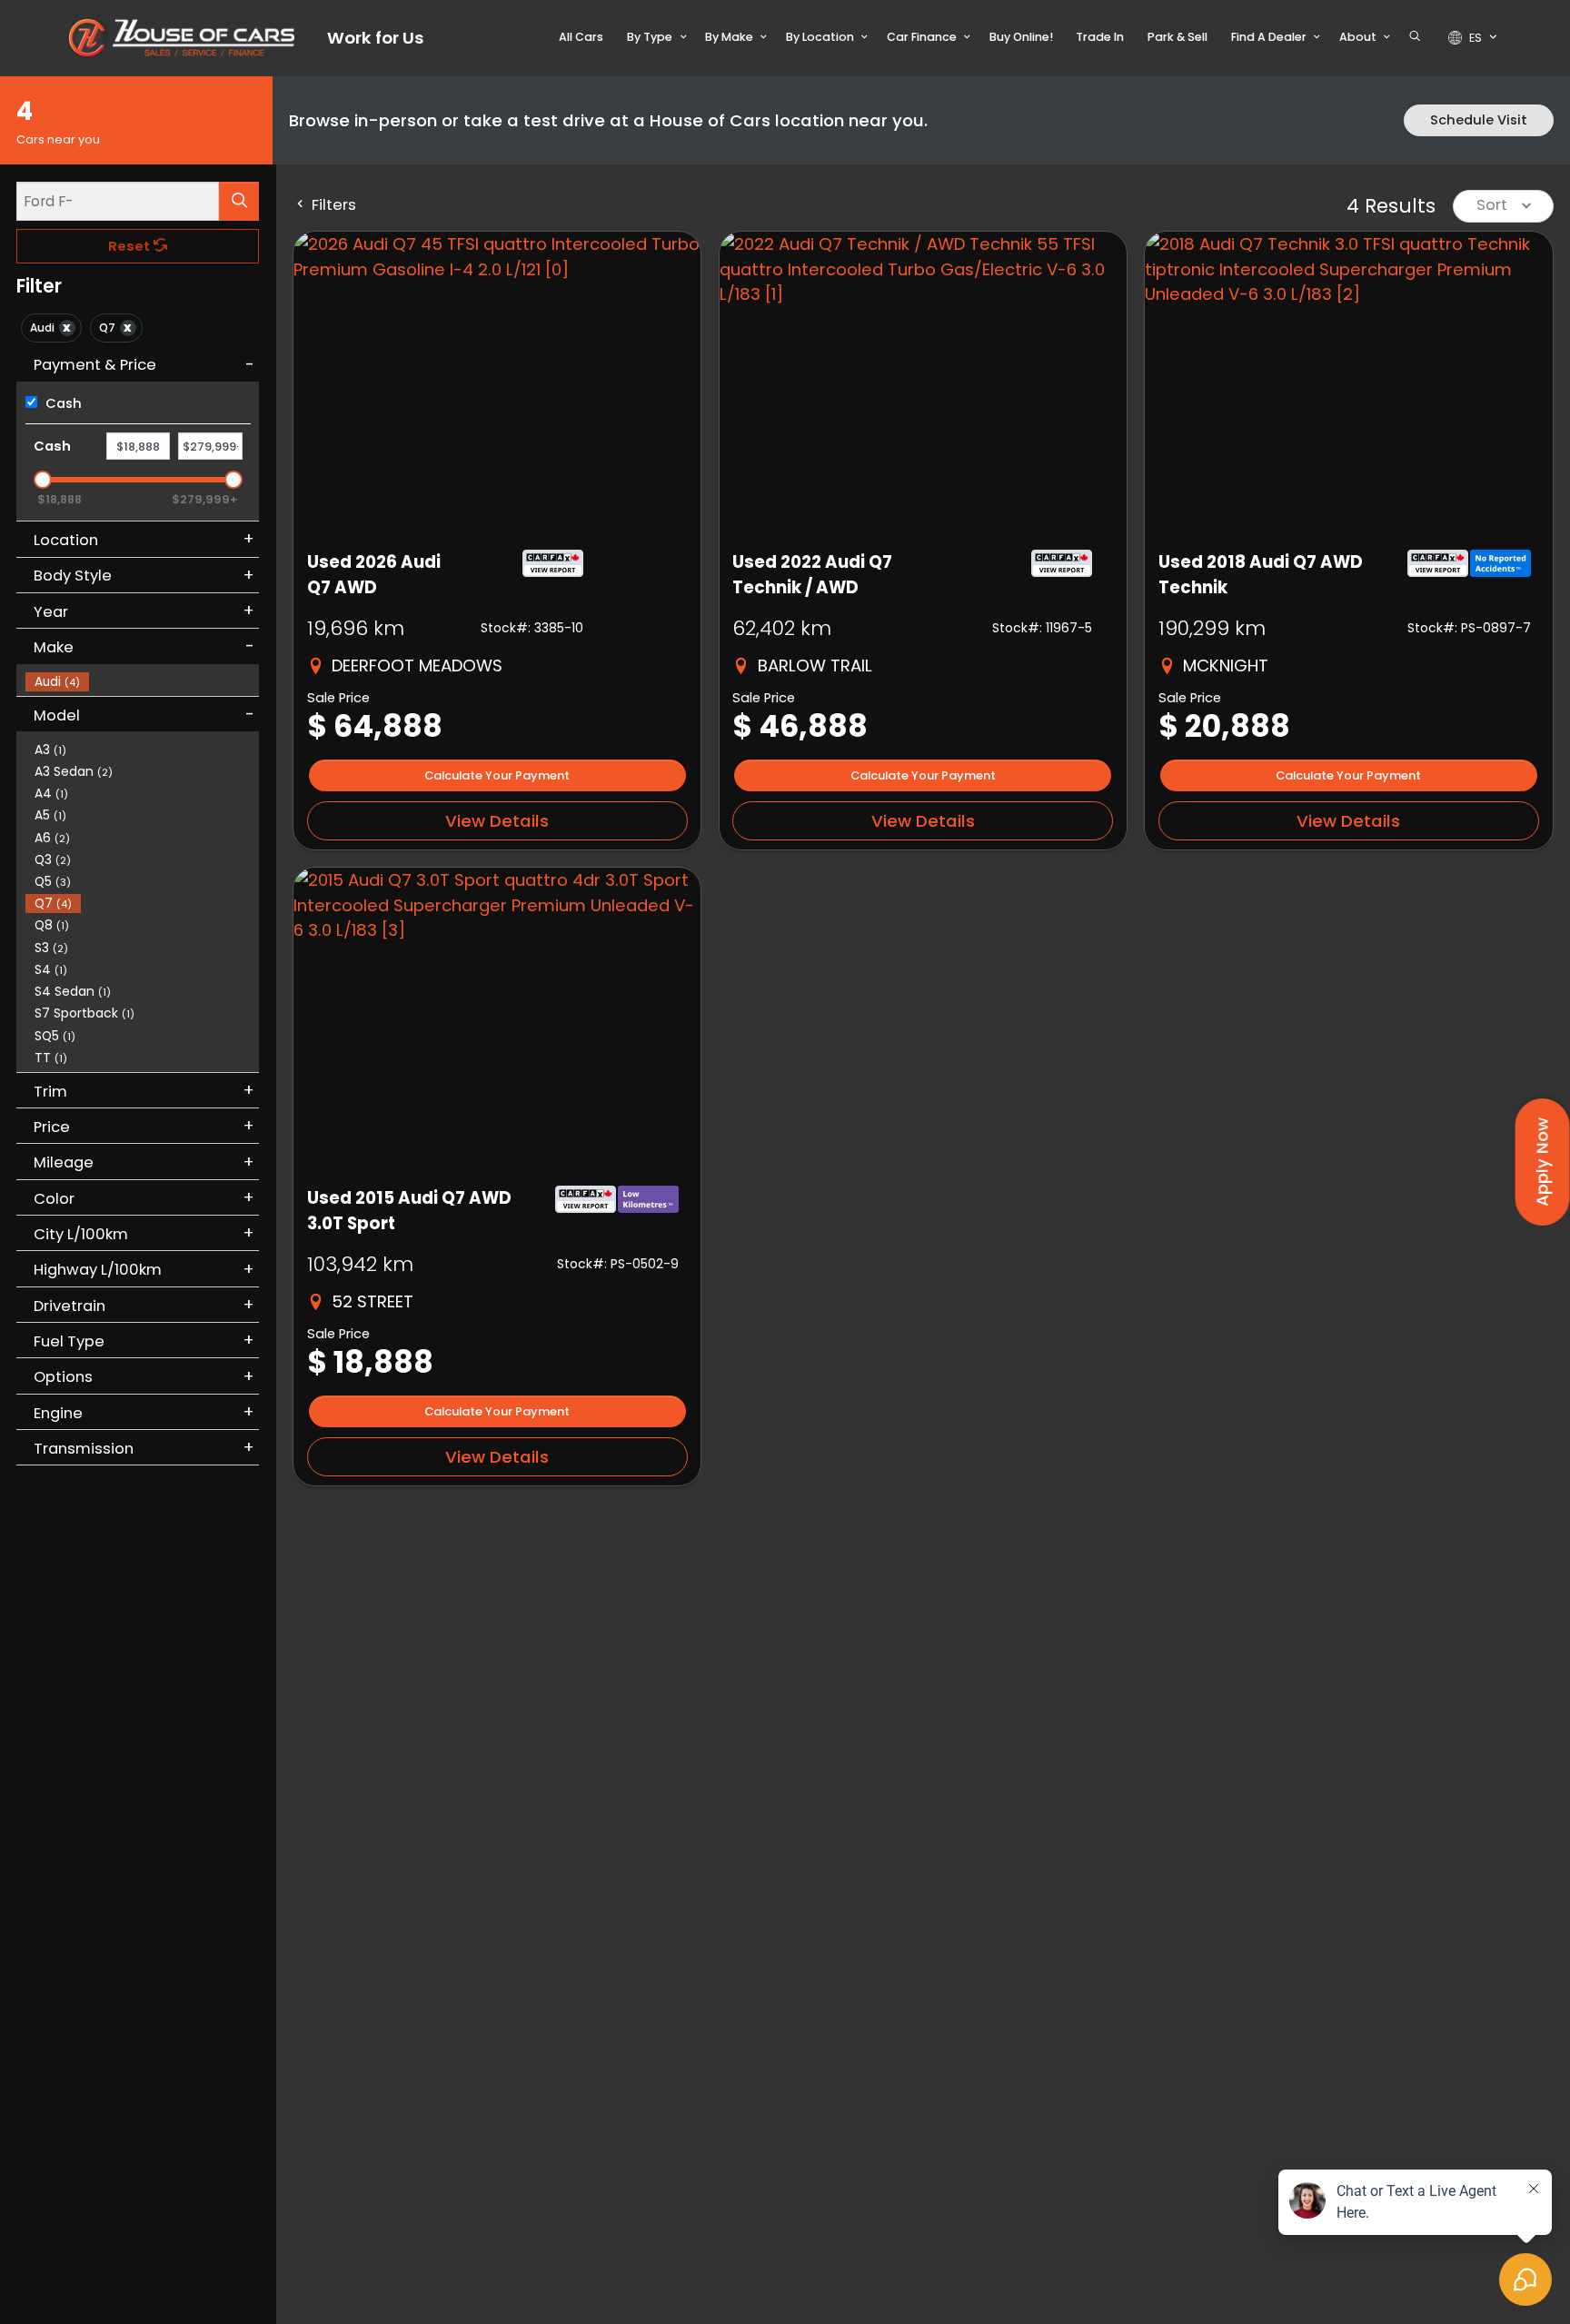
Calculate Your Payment (497, 775)
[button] (582, 37)
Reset (131, 246)
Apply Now (1542, 1162)
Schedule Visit (1479, 120)
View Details (497, 821)
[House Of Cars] (181, 38)
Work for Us (375, 38)
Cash (62, 403)
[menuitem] (143, 680)
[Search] (239, 201)
